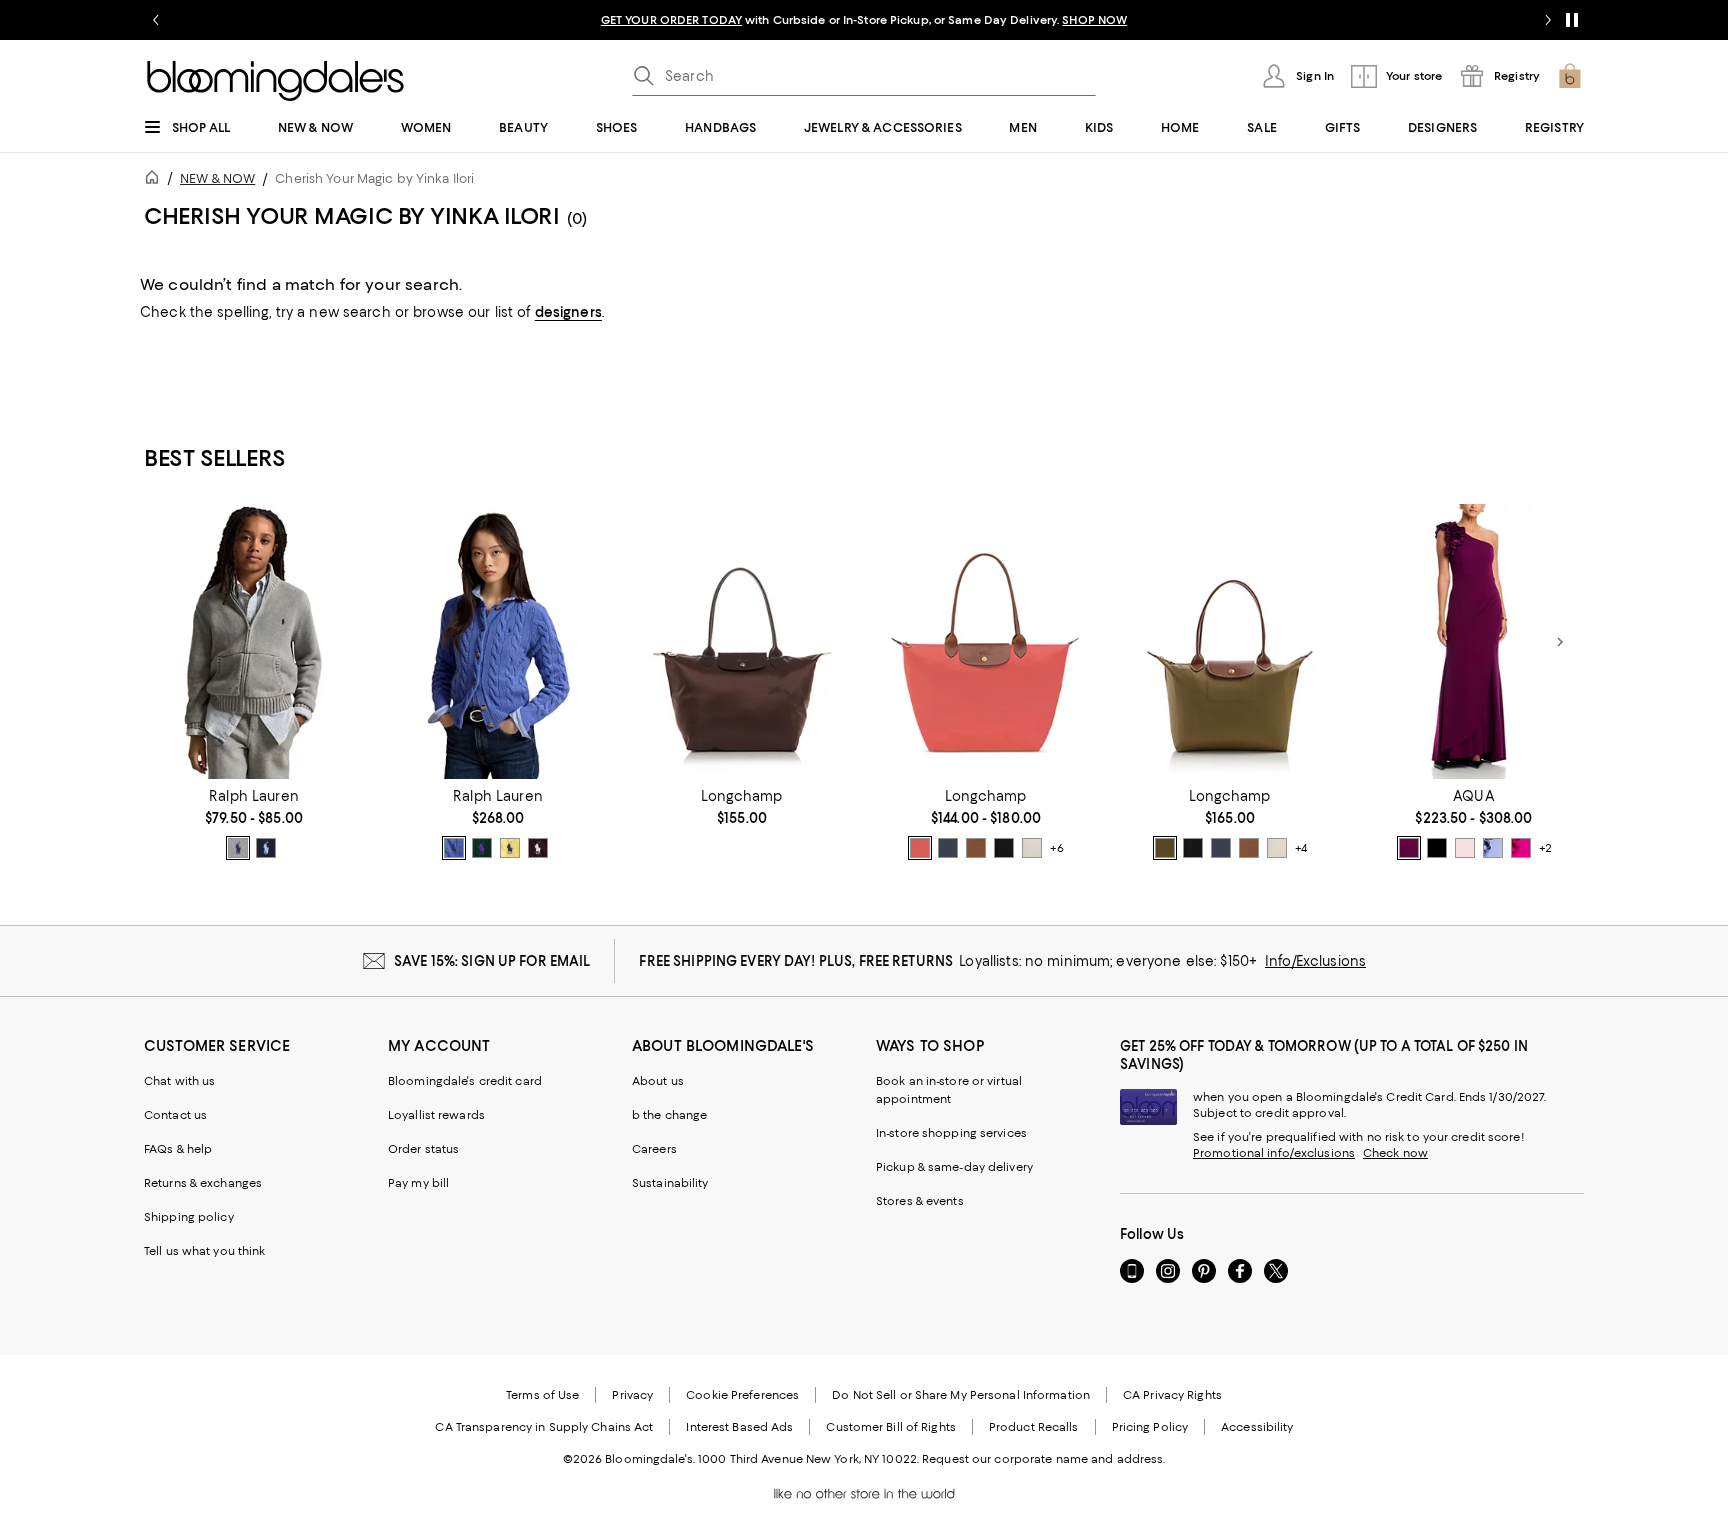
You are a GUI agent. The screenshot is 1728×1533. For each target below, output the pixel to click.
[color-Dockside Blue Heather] (454, 848)
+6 (1057, 848)
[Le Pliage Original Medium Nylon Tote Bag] (1230, 641)
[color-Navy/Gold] (948, 848)
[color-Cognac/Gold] (976, 848)
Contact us (175, 1115)
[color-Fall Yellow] (510, 848)
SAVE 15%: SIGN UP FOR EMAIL (492, 961)
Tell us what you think (204, 1251)
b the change (669, 1115)
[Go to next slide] (1548, 20)
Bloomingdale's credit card (465, 1081)
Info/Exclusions (1315, 961)
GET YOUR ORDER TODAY (671, 20)
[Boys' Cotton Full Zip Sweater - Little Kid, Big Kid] (254, 641)
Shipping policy (189, 1217)
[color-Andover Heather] (238, 848)
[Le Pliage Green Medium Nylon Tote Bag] (742, 641)
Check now (1395, 1153)
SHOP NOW (1094, 20)
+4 (1301, 848)
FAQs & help (178, 1149)
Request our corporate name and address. (1043, 1459)
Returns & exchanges (203, 1183)
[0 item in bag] (1570, 76)
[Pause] (1572, 20)
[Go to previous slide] (156, 20)
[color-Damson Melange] (538, 848)
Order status (423, 1149)
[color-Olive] (1165, 848)
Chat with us (179, 1081)
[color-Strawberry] (920, 848)
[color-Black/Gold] (1004, 848)
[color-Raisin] (1409, 848)
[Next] (1560, 642)
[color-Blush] (1465, 848)
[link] (254, 824)
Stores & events (920, 1201)
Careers (654, 1149)
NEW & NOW (217, 178)
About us (658, 1081)
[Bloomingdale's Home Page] (275, 81)
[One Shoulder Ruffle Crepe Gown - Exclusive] (1474, 641)
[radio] (238, 848)
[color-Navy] (266, 848)
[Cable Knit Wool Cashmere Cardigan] (498, 641)
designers (568, 312)
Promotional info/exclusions (1274, 1153)
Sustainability (670, 1183)
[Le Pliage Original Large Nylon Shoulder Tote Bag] (986, 641)
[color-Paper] (1032, 848)
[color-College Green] (482, 848)
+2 (1545, 848)
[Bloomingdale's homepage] (156, 180)
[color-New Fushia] (1521, 848)
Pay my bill (418, 1183)
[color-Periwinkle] (1493, 848)
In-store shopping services (951, 1133)
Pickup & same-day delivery (954, 1167)
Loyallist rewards (436, 1115)
